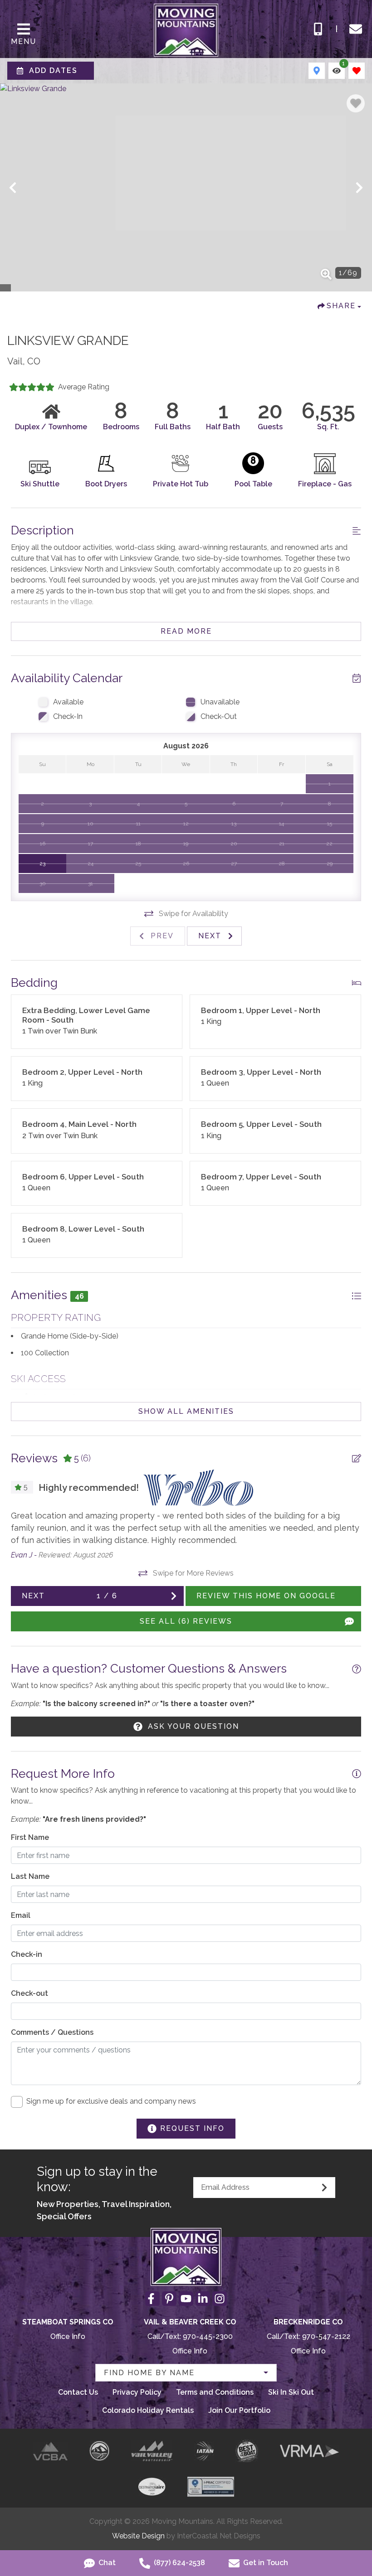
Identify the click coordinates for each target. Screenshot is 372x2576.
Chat (106, 2563)
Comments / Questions (52, 2032)
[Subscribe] (324, 2188)
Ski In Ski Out (291, 2392)
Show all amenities (186, 1411)
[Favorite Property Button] (356, 103)
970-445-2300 (208, 2336)
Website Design (138, 2536)
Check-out (29, 1993)
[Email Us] (356, 29)
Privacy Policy (137, 2392)
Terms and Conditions (215, 2392)
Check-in (27, 1954)
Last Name (30, 1876)
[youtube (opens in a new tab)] (186, 2299)
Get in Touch (265, 2563)
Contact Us (78, 2392)
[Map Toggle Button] (317, 71)
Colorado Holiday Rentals (148, 2410)
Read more (186, 631)
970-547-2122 (326, 2336)
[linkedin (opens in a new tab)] (203, 2299)
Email (21, 1915)
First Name (30, 1837)
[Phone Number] (318, 29)
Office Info (68, 2336)
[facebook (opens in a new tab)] (152, 2299)
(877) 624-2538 (179, 2563)
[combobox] (186, 2373)
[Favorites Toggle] (357, 71)
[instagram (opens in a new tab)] (220, 2299)
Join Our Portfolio (239, 2410)
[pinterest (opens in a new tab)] (169, 2299)
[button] (13, 188)
